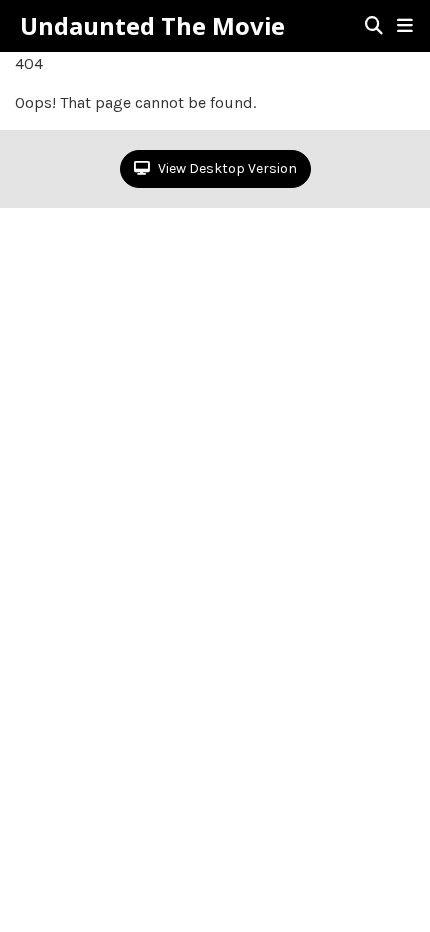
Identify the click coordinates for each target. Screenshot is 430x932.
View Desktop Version (226, 168)
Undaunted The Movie (152, 26)
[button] (405, 26)
